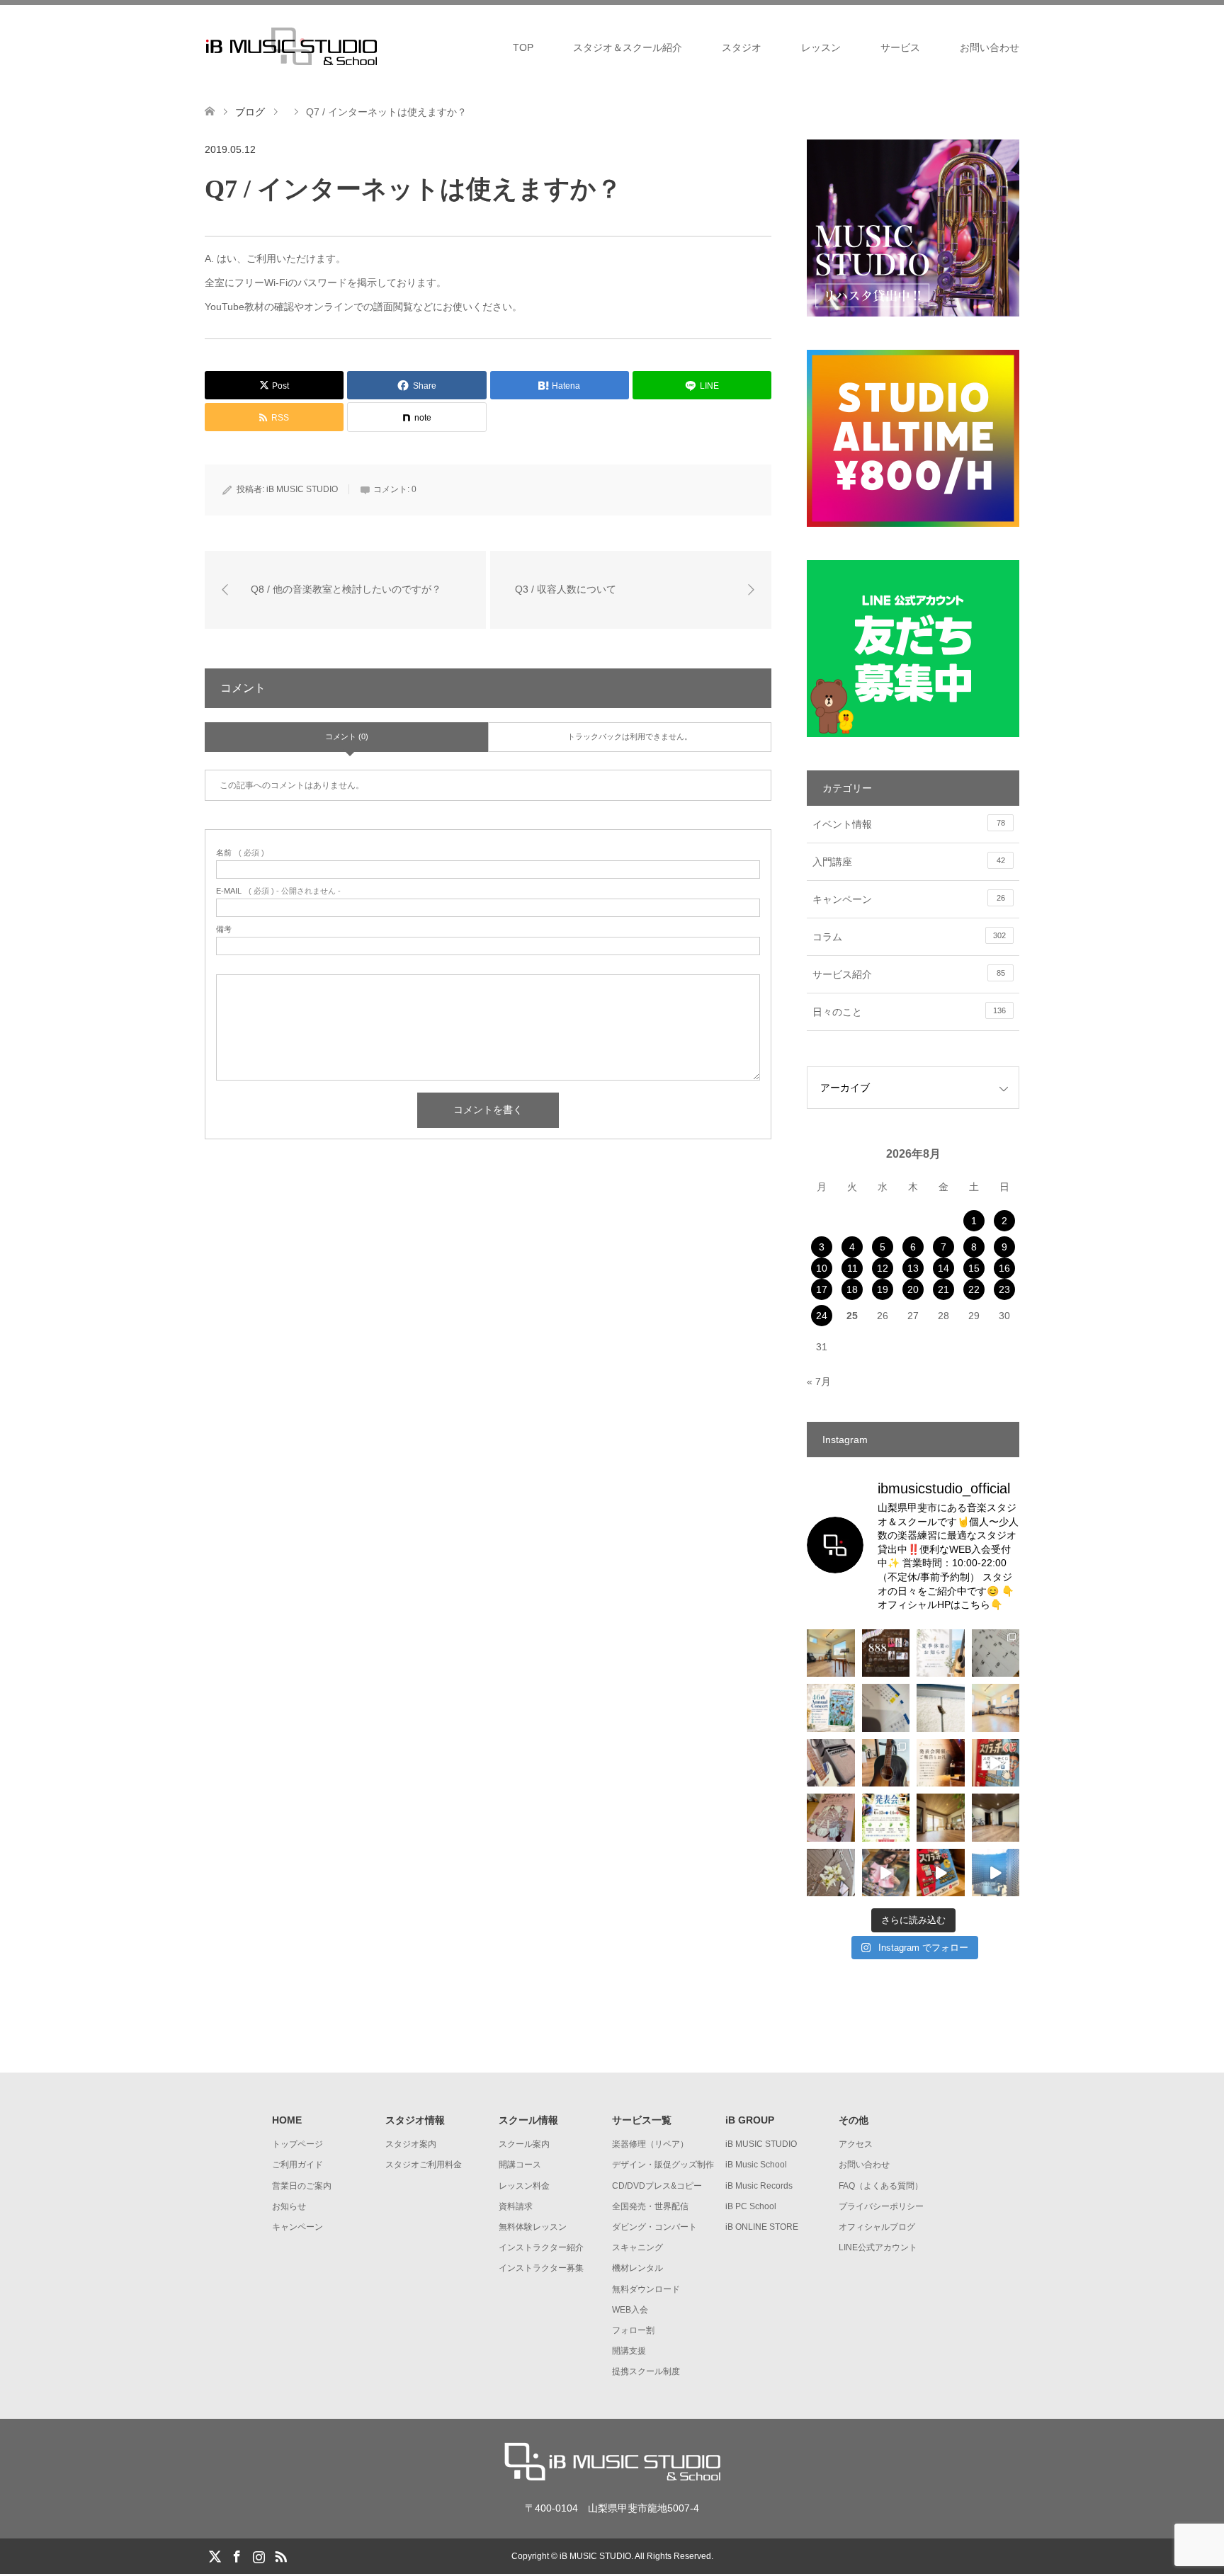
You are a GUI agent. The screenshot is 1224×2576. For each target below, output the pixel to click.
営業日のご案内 (302, 2186)
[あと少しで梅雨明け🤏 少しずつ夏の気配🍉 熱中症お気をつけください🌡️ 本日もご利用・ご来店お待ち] (996, 1708)
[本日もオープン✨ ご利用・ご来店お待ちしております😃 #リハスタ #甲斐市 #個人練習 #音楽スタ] (996, 1873)
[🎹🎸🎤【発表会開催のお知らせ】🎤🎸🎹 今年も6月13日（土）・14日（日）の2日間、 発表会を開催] (886, 1818)
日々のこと (909, 1012)
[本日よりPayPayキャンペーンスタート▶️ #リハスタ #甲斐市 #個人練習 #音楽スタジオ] (941, 1873)
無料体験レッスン (533, 2227)
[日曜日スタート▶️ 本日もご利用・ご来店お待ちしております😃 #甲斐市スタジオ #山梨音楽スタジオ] (941, 1818)
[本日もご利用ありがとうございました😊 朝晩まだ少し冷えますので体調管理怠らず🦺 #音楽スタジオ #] (996, 1818)
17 (822, 1289)
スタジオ (742, 47)
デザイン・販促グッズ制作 (663, 2165)
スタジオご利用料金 (424, 2165)
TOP (523, 47)
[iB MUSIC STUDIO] (382, 47)
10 (822, 1268)
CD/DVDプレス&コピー (657, 2186)
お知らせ (289, 2206)
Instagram (259, 2555)
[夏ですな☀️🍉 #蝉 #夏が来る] (941, 1708)
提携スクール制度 (646, 2371)
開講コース (520, 2165)
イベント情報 (909, 824)
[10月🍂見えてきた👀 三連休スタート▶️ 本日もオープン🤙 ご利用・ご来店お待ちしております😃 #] (886, 1708)
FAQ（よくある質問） (881, 2186)
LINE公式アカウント (878, 2247)
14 (943, 1268)
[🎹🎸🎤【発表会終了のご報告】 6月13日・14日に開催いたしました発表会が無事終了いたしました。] (941, 1763)
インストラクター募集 (541, 2268)
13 (913, 1268)
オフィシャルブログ (877, 2227)
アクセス (856, 2144)
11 (852, 1268)
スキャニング (637, 2247)
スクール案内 (524, 2144)
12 (883, 1268)
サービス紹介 (909, 974)
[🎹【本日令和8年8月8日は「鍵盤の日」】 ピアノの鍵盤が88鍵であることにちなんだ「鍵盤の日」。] (886, 1653)
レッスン (821, 47)
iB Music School (756, 2165)
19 (883, 1289)
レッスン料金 (524, 2186)
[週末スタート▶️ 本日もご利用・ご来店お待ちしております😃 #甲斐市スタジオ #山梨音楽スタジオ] (831, 1653)
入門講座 (909, 862)
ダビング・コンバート (654, 2227)
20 (913, 1289)
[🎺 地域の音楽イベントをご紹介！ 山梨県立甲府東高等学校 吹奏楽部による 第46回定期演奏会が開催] (831, 1708)
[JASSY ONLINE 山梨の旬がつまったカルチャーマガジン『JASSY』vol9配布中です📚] (886, 1873)
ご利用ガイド (297, 2165)
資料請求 (516, 2206)
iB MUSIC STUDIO (302, 489)
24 (822, 1316)
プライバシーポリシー (881, 2206)
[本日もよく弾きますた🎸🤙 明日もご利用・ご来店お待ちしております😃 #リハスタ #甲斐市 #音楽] (831, 1763)
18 (852, 1289)
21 (943, 1289)
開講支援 (629, 2351)
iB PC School (751, 2206)
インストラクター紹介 (541, 2247)
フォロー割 (633, 2330)
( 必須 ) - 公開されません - (278, 891)
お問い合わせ (990, 47)
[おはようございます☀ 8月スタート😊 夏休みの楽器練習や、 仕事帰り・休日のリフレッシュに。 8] (996, 1653)
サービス (900, 47)
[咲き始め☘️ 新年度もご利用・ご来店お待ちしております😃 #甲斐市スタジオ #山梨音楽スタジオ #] (831, 1873)
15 (974, 1268)
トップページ (297, 2144)
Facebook (237, 2555)
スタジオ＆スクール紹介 (628, 47)
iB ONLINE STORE (762, 2227)
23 (1004, 1289)
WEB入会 (630, 2310)
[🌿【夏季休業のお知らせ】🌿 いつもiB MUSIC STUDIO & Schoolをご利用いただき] (941, 1653)
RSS (280, 2555)
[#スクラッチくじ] (996, 1763)
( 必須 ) (240, 853)
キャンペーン (909, 899)
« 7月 (819, 1381)
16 (1004, 1268)
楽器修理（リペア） (650, 2144)
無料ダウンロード (646, 2289)
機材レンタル (637, 2268)
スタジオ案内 (411, 2144)
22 (974, 1289)
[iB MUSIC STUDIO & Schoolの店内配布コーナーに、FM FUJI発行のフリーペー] (831, 1818)
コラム (909, 937)
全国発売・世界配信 (650, 2206)
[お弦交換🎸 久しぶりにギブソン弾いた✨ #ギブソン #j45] (886, 1763)
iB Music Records (759, 2186)
